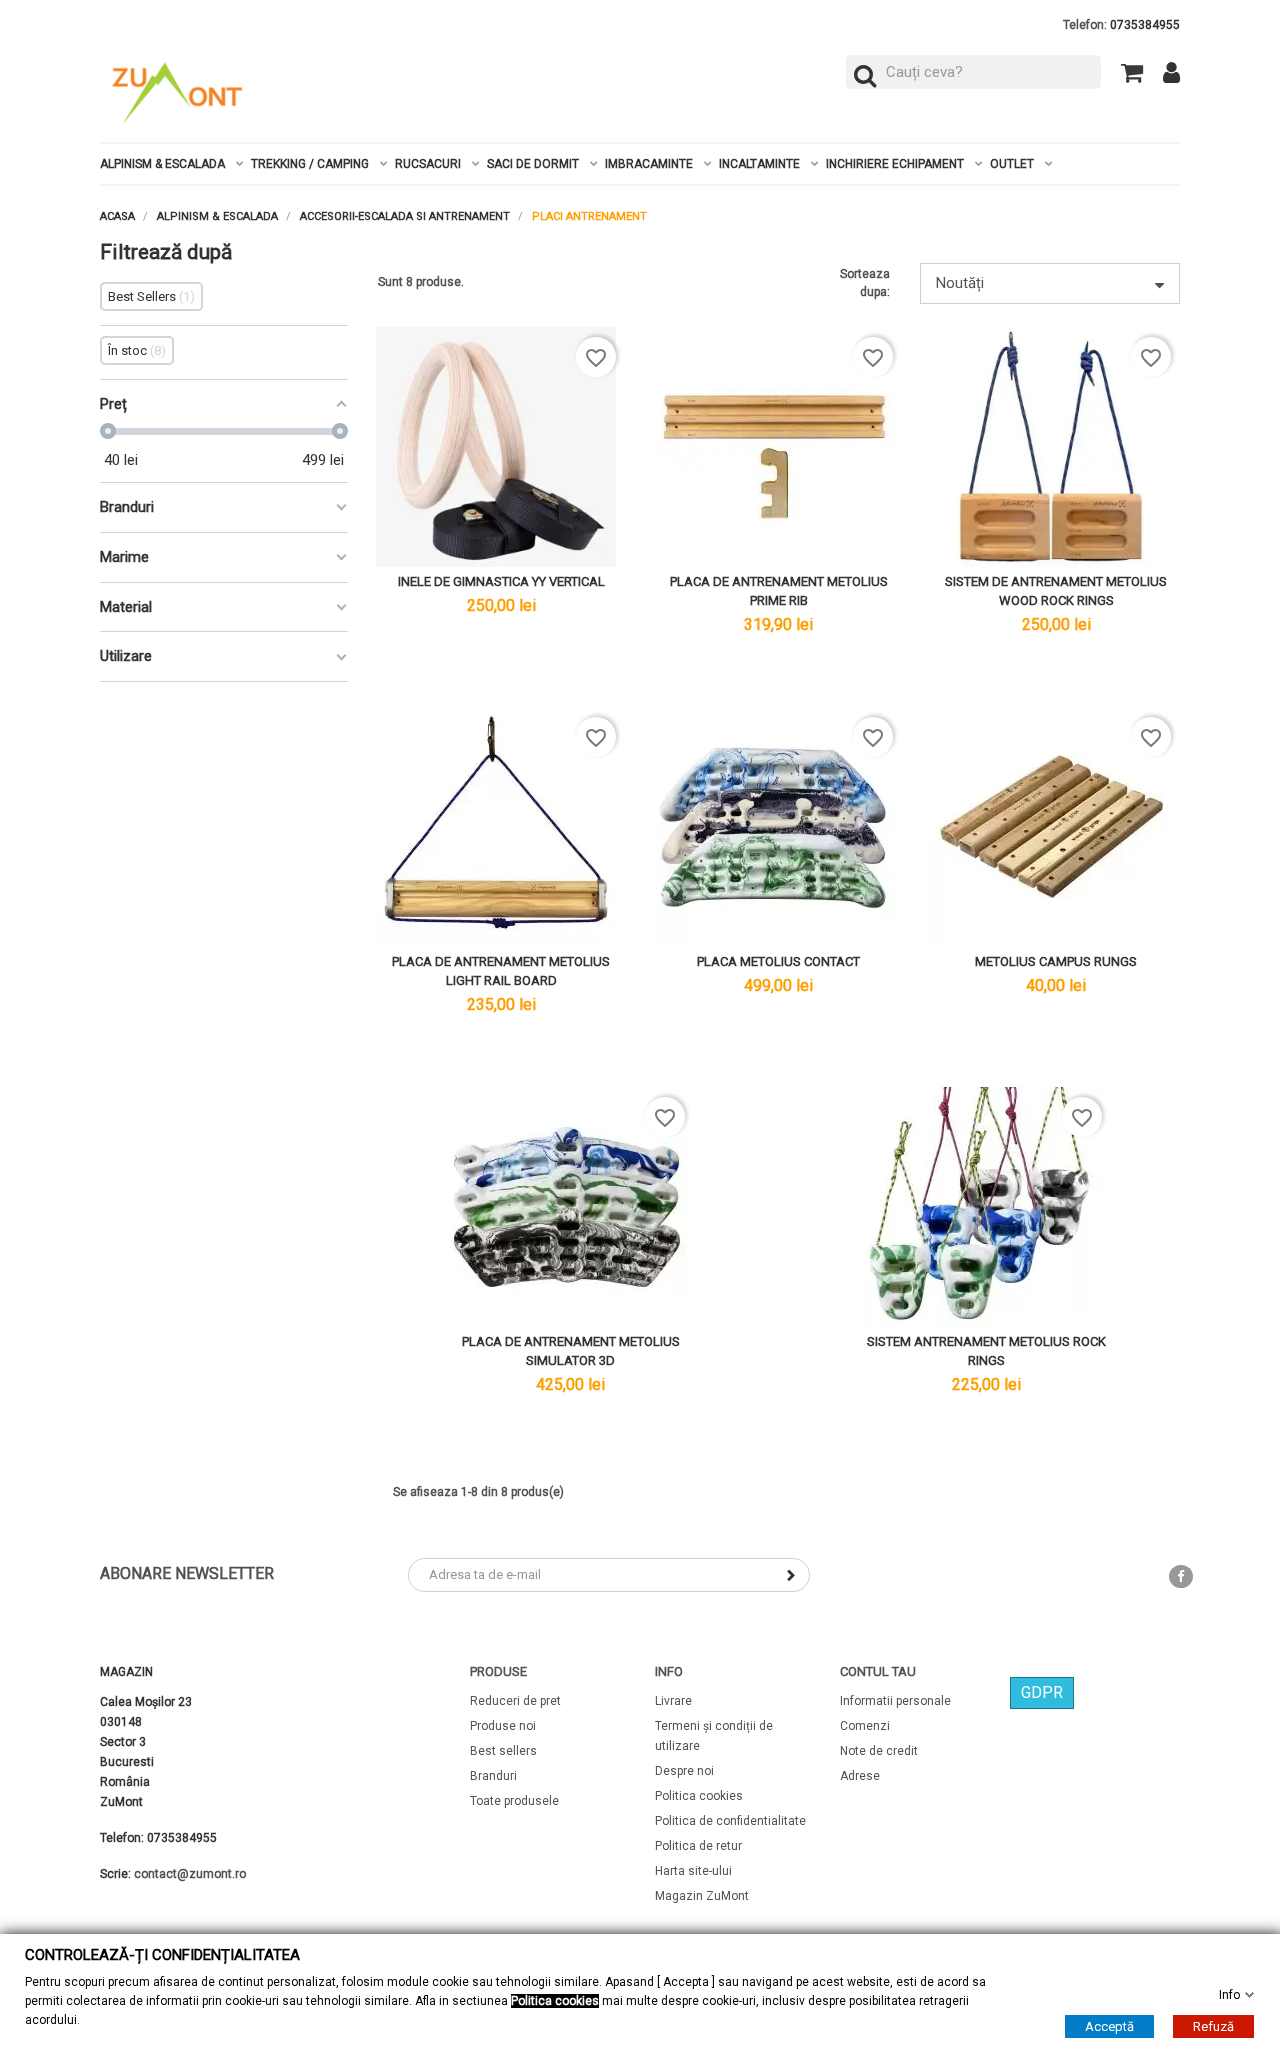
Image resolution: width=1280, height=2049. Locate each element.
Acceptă (1109, 2025)
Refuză (1213, 2025)
